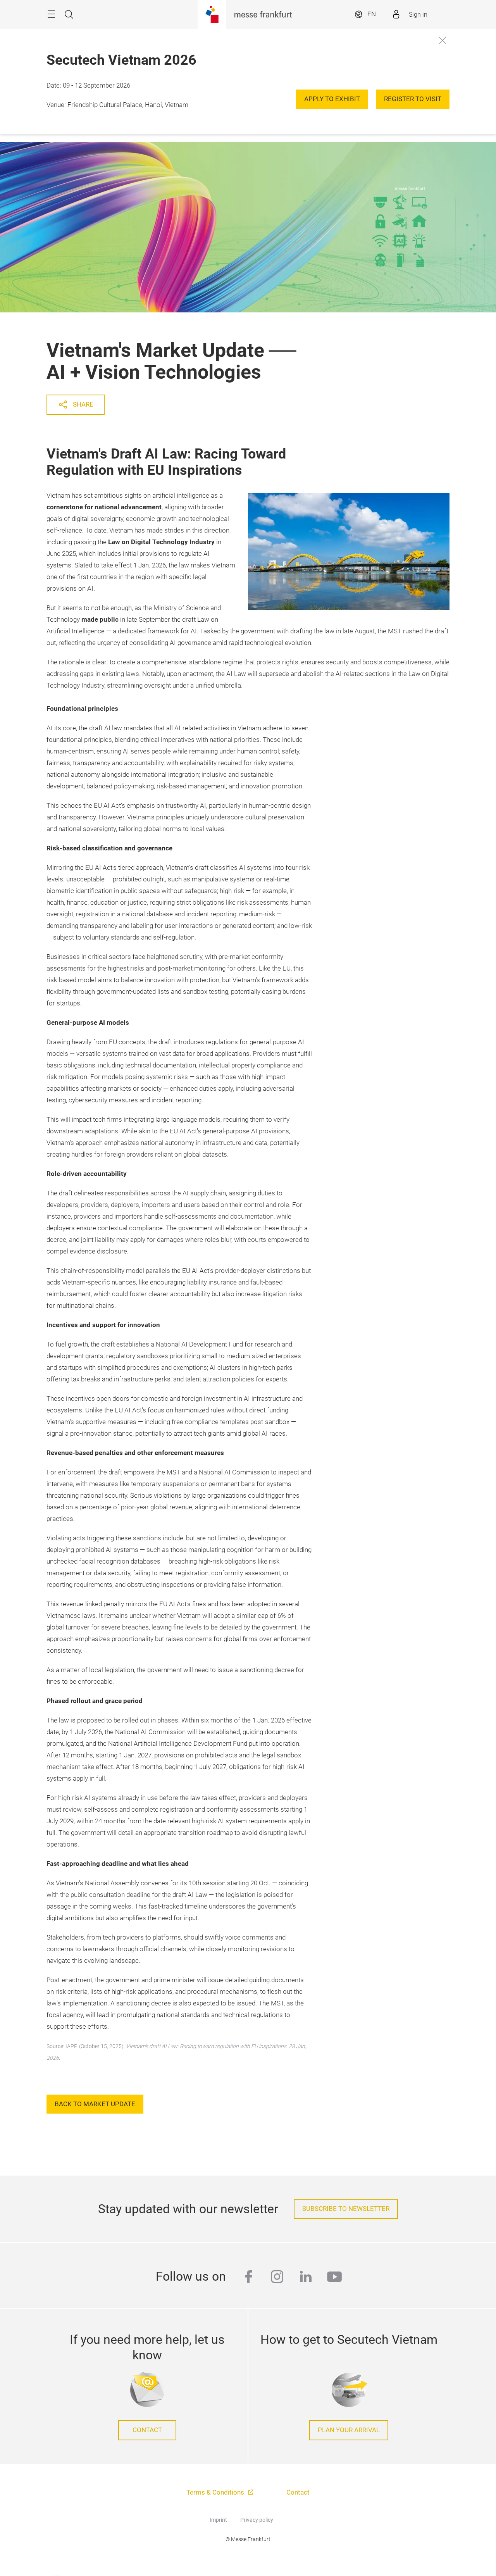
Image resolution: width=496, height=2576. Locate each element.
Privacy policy (257, 2520)
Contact (147, 2430)
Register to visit (413, 99)
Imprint (218, 2520)
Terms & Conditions (216, 2492)
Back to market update (95, 2104)
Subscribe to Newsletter (346, 2209)
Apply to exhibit (332, 99)
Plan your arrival (349, 2430)
